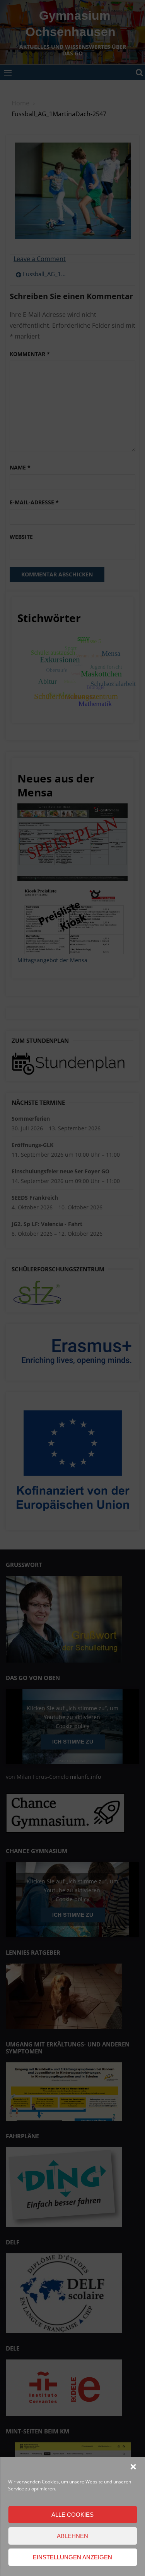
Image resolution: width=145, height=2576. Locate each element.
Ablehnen (72, 2536)
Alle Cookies (72, 2515)
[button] (133, 2467)
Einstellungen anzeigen (72, 2557)
